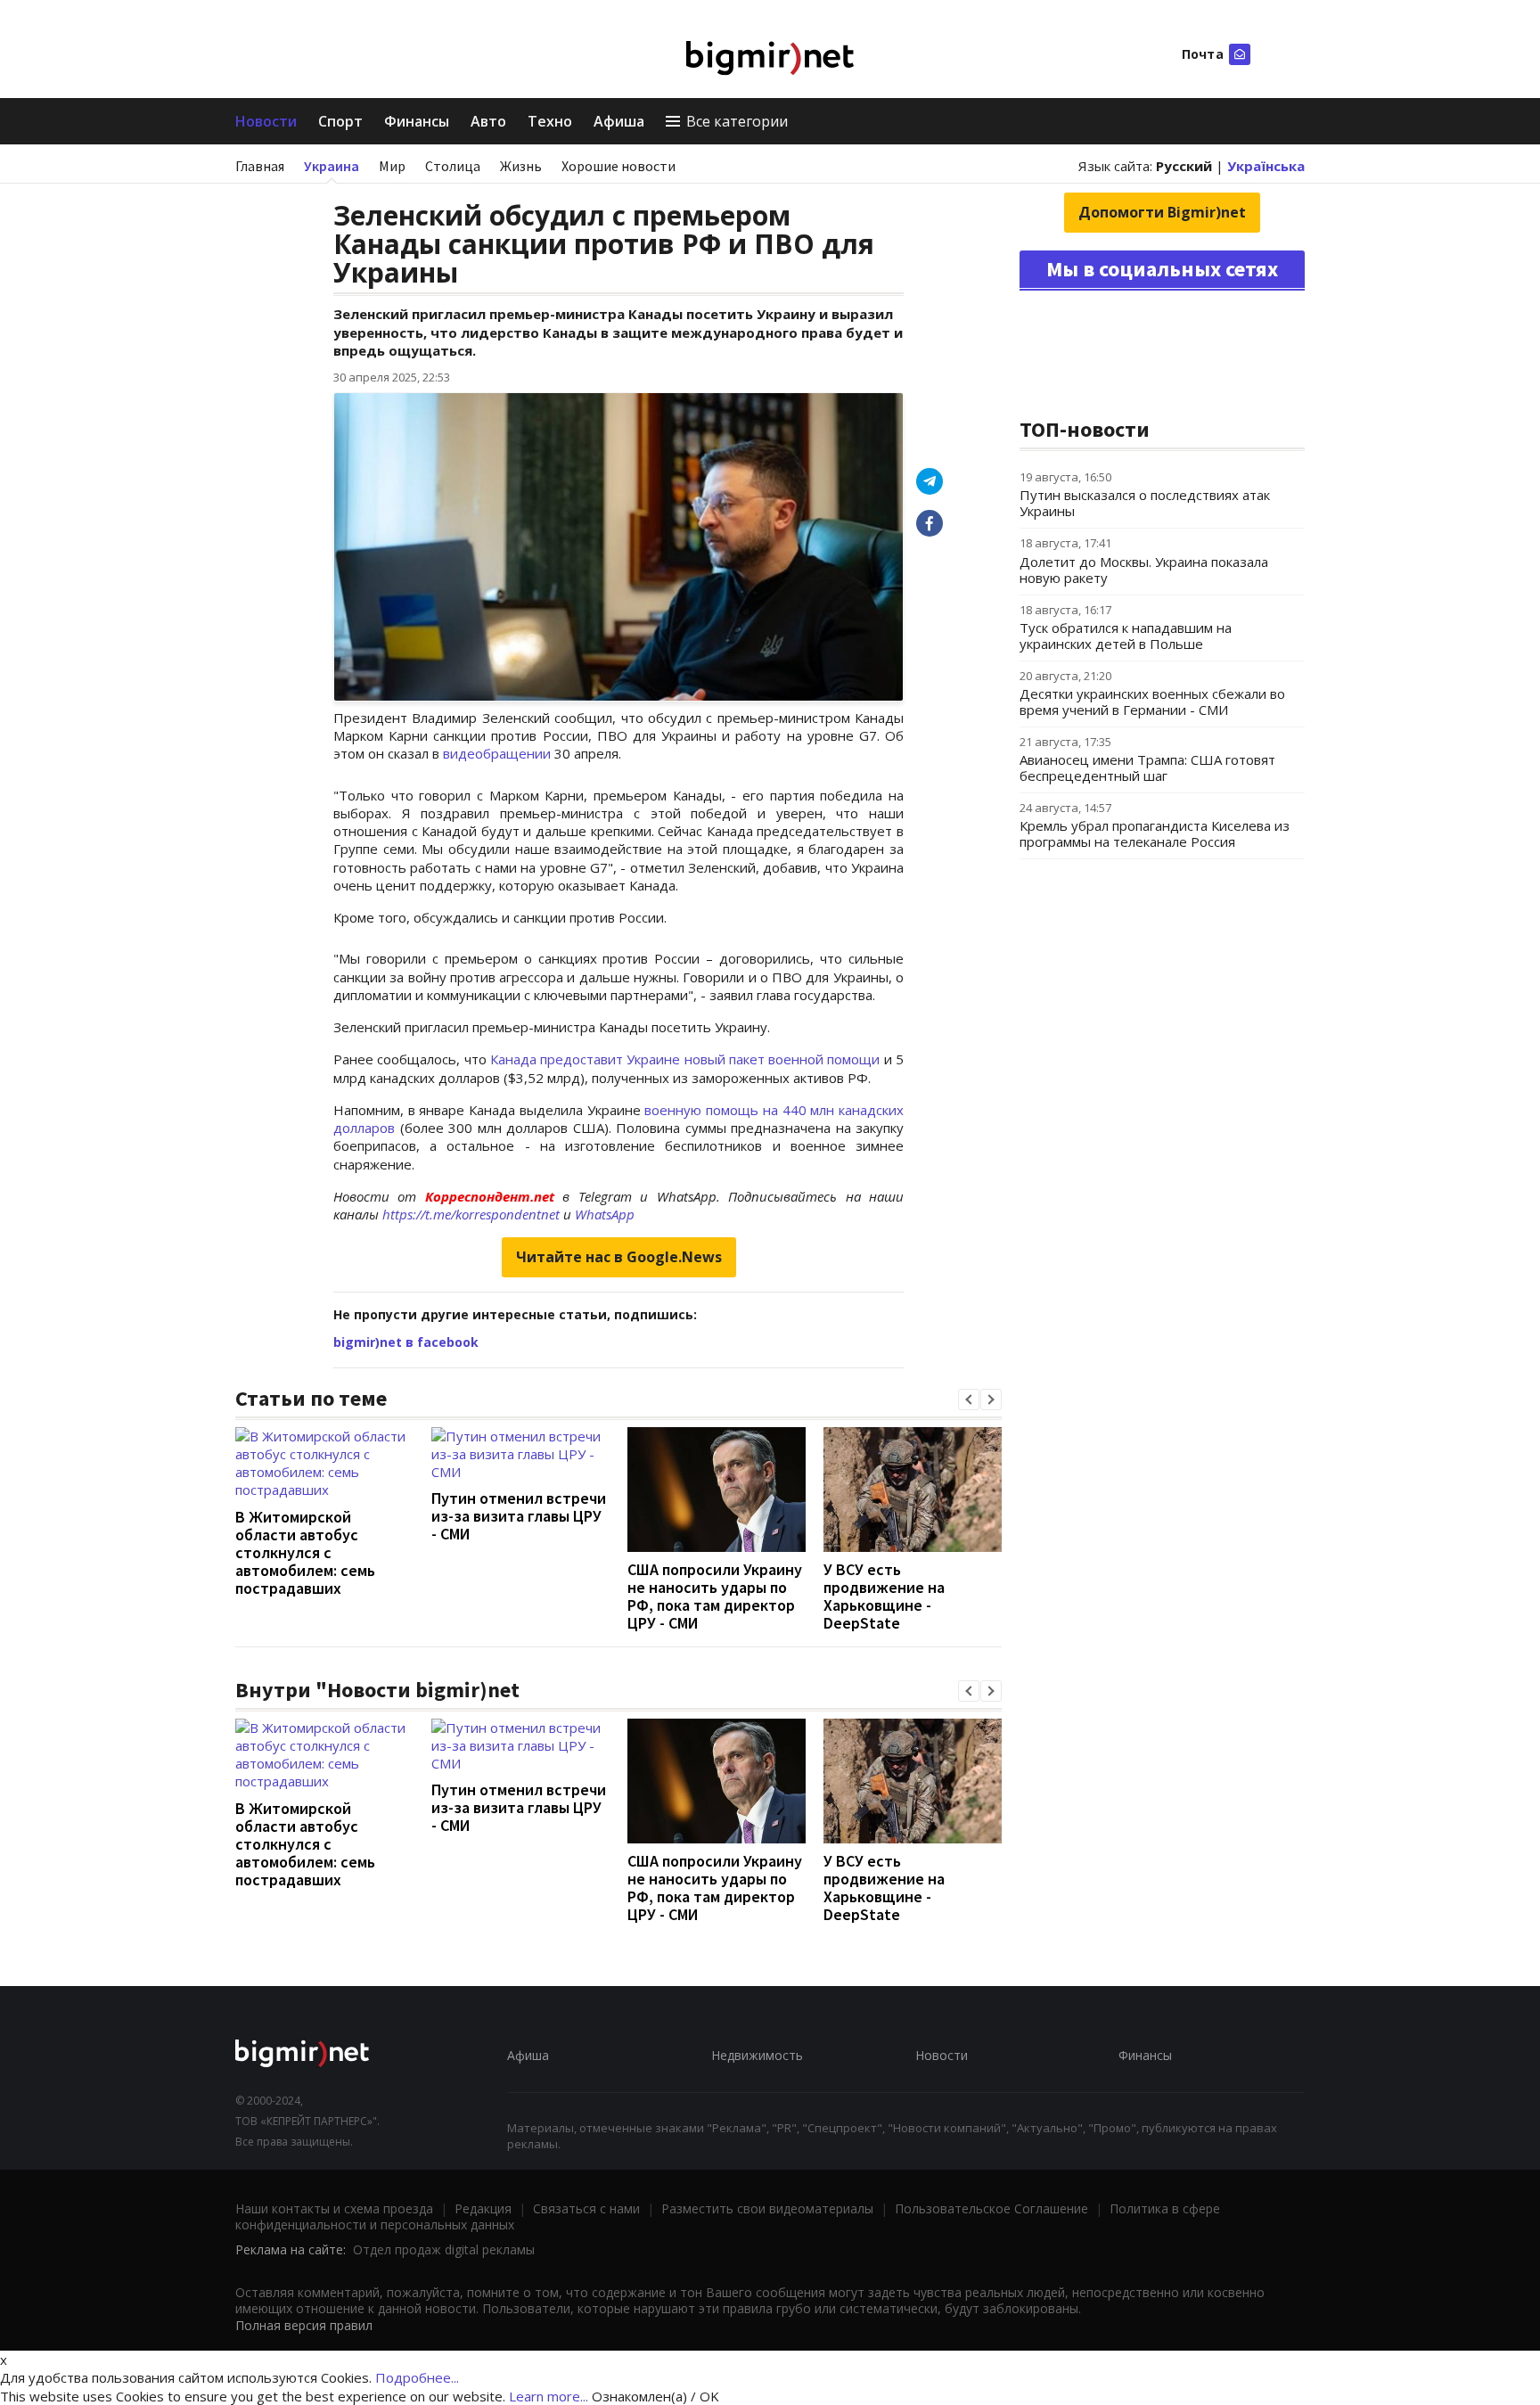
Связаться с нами (586, 2208)
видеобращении (497, 753)
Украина (332, 166)
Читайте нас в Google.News (619, 1257)
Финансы (417, 121)
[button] (969, 1399)
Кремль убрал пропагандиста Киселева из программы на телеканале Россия (1155, 833)
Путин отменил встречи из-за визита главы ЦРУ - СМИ (519, 1516)
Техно (550, 121)
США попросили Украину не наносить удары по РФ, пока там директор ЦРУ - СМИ (715, 1596)
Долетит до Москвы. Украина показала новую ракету (1144, 570)
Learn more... (549, 2396)
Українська (1266, 166)
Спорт (340, 121)
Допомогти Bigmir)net (1162, 212)
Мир (392, 166)
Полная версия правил (304, 2325)
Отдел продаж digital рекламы (444, 2249)
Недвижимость (757, 2055)
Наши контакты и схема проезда (334, 2208)
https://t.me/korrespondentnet (471, 1214)
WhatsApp (605, 1214)
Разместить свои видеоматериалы (767, 2208)
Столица (453, 166)
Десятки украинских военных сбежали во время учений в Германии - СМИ (1152, 702)
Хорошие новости (618, 166)
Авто (488, 121)
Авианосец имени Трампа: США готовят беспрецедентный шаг (1147, 767)
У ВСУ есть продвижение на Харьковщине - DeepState (884, 1596)
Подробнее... (417, 2377)
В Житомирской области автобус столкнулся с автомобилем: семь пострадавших (305, 1552)
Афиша (619, 121)
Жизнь (521, 166)
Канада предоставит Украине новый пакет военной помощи (685, 1059)
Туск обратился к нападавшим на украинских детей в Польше (1126, 636)
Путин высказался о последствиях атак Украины (1145, 503)
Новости (266, 121)
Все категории (737, 121)
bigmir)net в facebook (406, 1342)
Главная (260, 166)
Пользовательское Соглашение (991, 2208)
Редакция (483, 2208)
